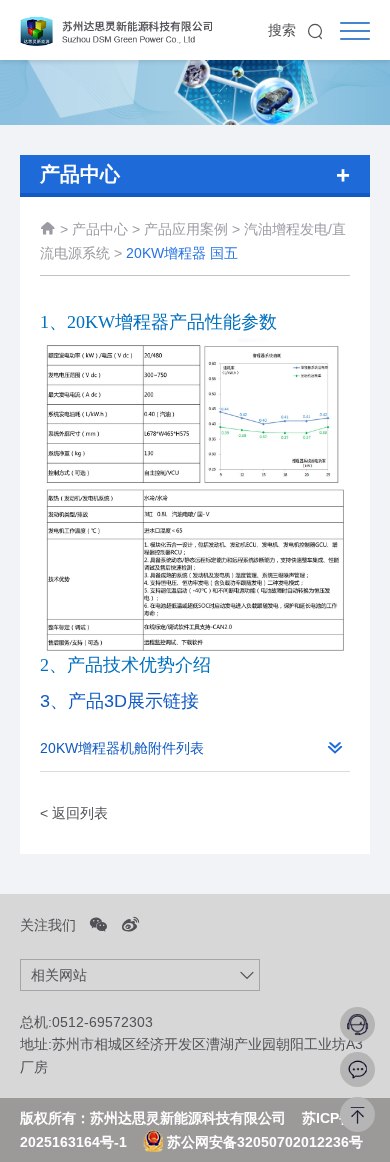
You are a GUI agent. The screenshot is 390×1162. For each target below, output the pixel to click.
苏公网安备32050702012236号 (263, 1142)
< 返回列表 (74, 813)
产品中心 (100, 229)
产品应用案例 (188, 229)
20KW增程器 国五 (182, 253)
